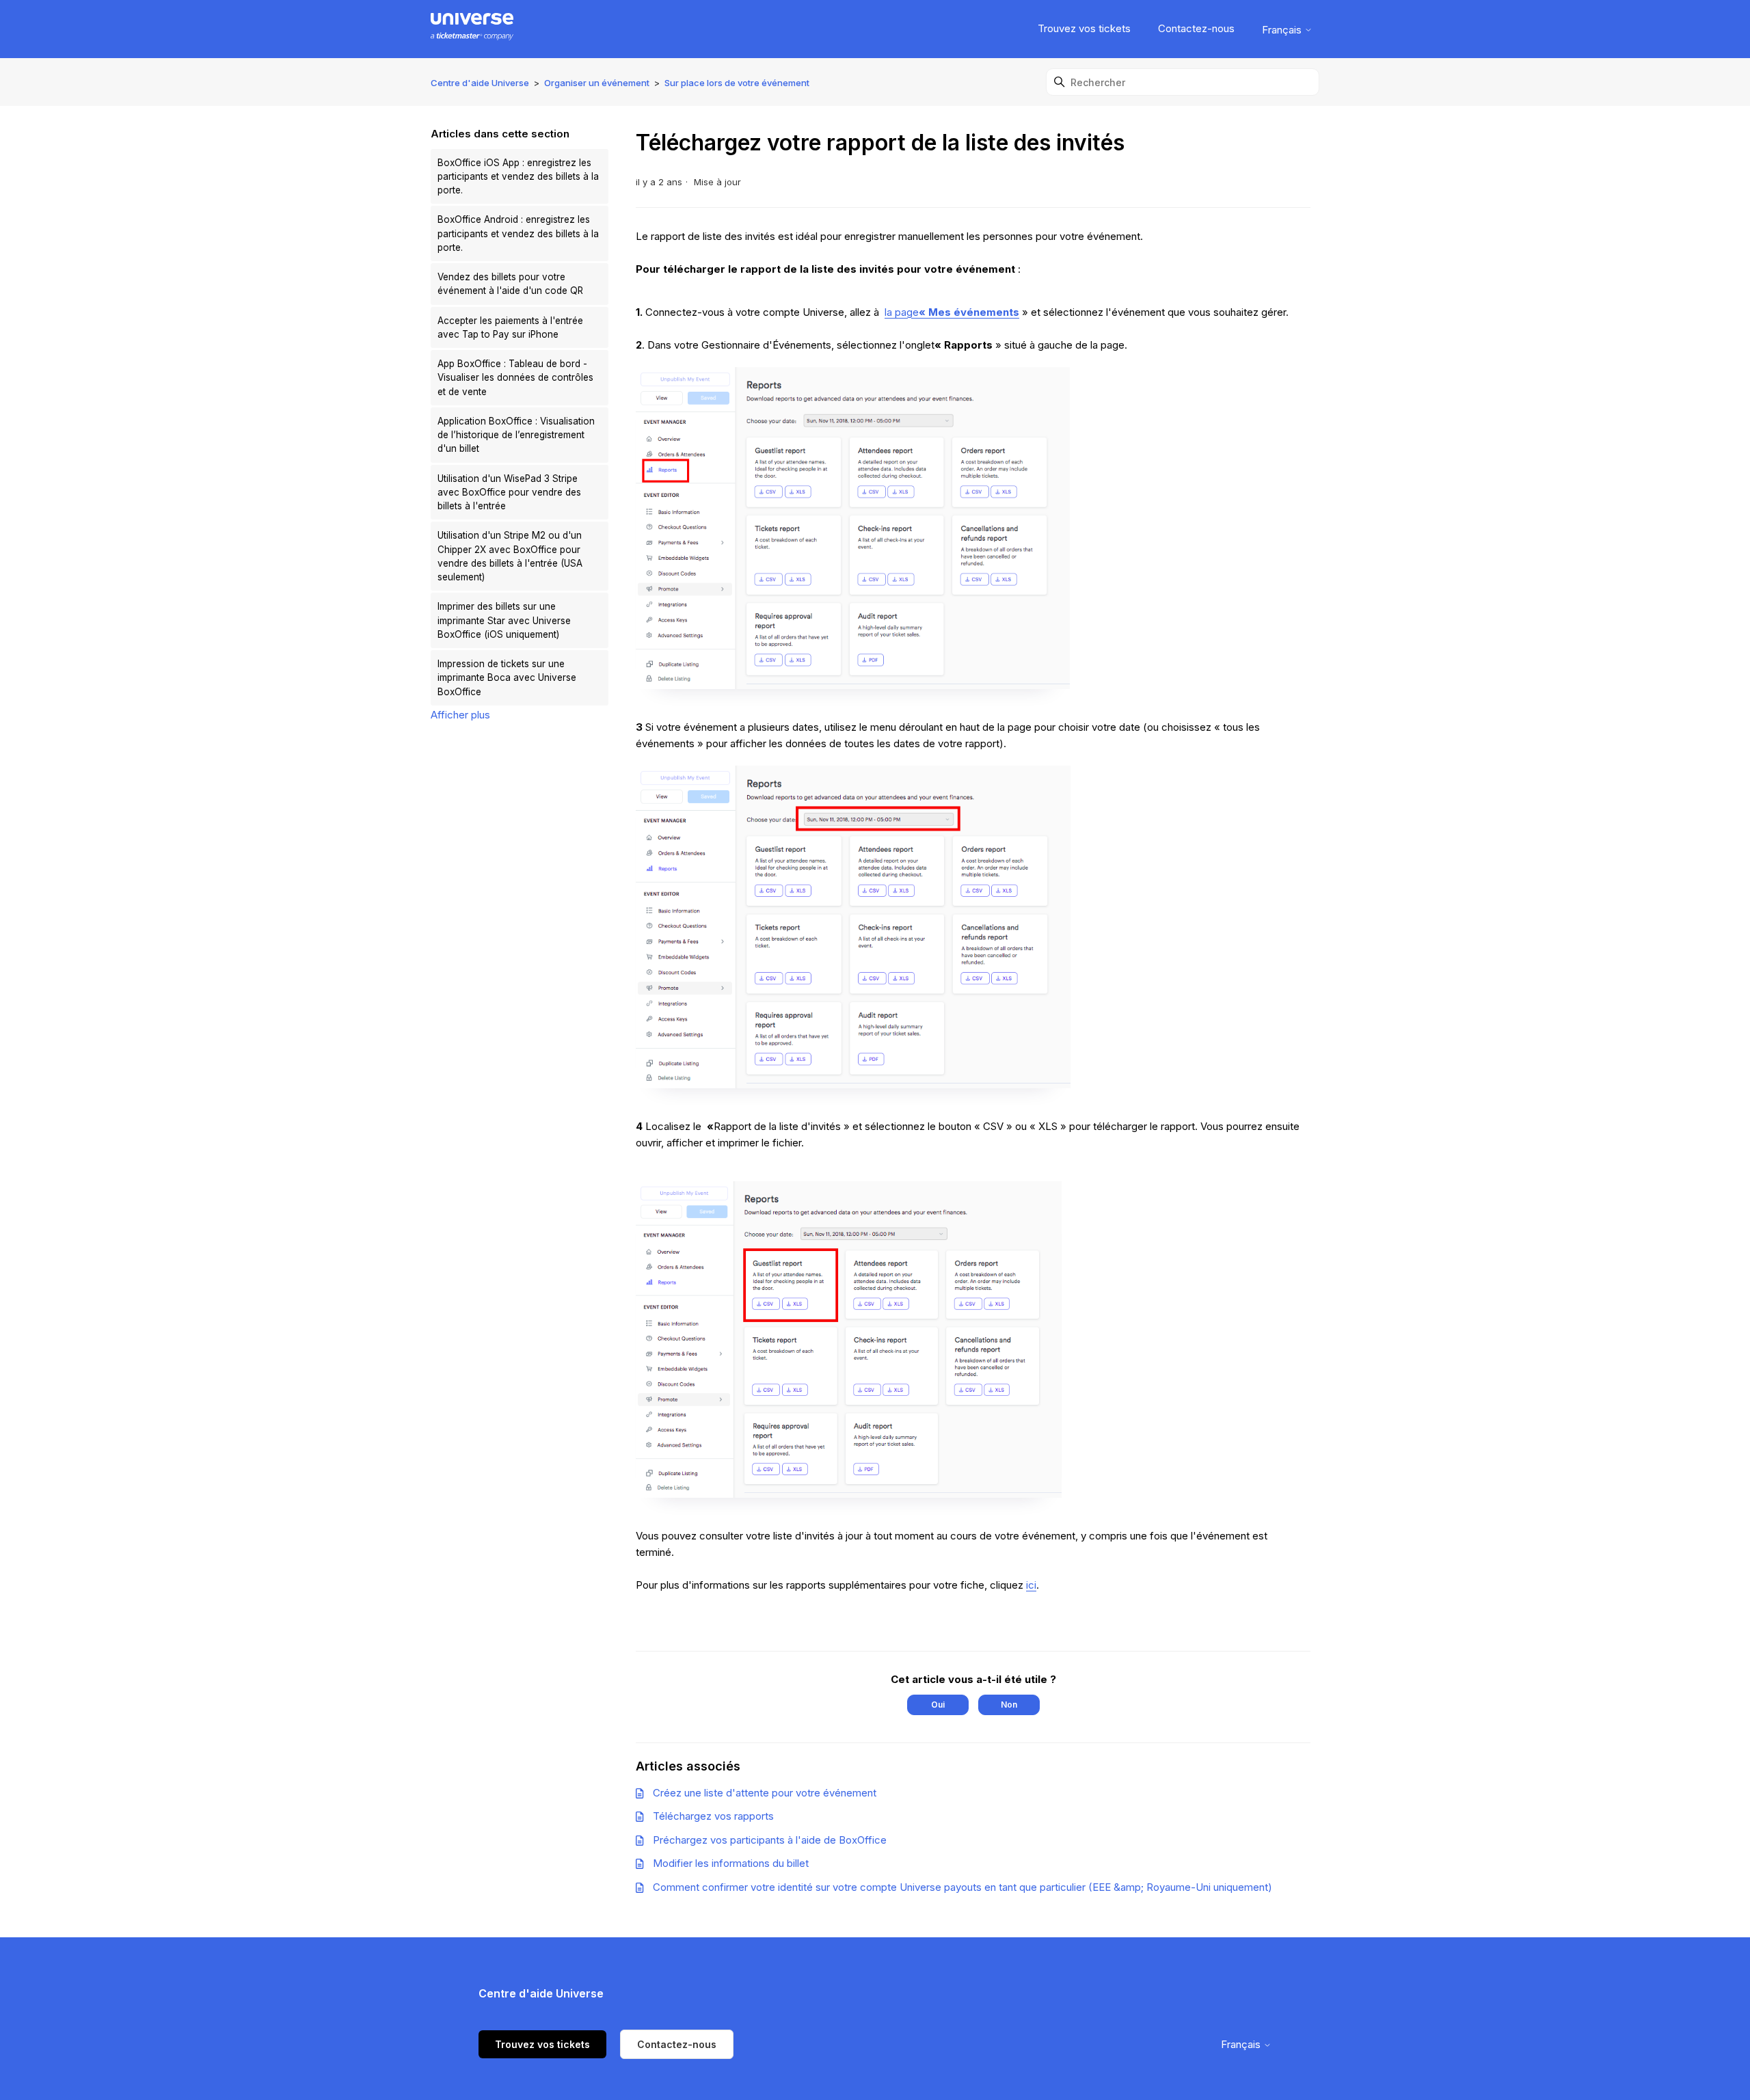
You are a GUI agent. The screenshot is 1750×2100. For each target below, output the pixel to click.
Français (1283, 30)
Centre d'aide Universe (480, 83)
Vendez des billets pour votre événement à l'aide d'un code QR (510, 284)
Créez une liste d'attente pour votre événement (765, 1793)
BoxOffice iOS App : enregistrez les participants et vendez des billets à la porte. (518, 177)
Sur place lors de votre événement (737, 83)
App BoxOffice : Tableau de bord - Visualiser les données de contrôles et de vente (515, 378)
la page (952, 312)
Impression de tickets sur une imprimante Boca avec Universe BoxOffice (507, 678)
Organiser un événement (597, 83)
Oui (938, 1705)
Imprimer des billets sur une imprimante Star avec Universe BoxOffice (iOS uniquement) (504, 620)
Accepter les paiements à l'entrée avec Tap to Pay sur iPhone (510, 327)
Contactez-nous (1196, 28)
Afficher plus (460, 715)
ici (1031, 1585)
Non (1009, 1705)
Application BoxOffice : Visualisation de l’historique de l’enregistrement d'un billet (516, 435)
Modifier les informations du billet (731, 1863)
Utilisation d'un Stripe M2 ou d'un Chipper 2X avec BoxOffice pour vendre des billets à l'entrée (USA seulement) (510, 556)
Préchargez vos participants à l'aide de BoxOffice (770, 1840)
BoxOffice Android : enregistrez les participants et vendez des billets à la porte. (518, 233)
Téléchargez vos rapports (713, 1816)
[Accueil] (472, 29)
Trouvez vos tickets (1084, 28)
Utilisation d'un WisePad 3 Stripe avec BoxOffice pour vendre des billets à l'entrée (509, 493)
